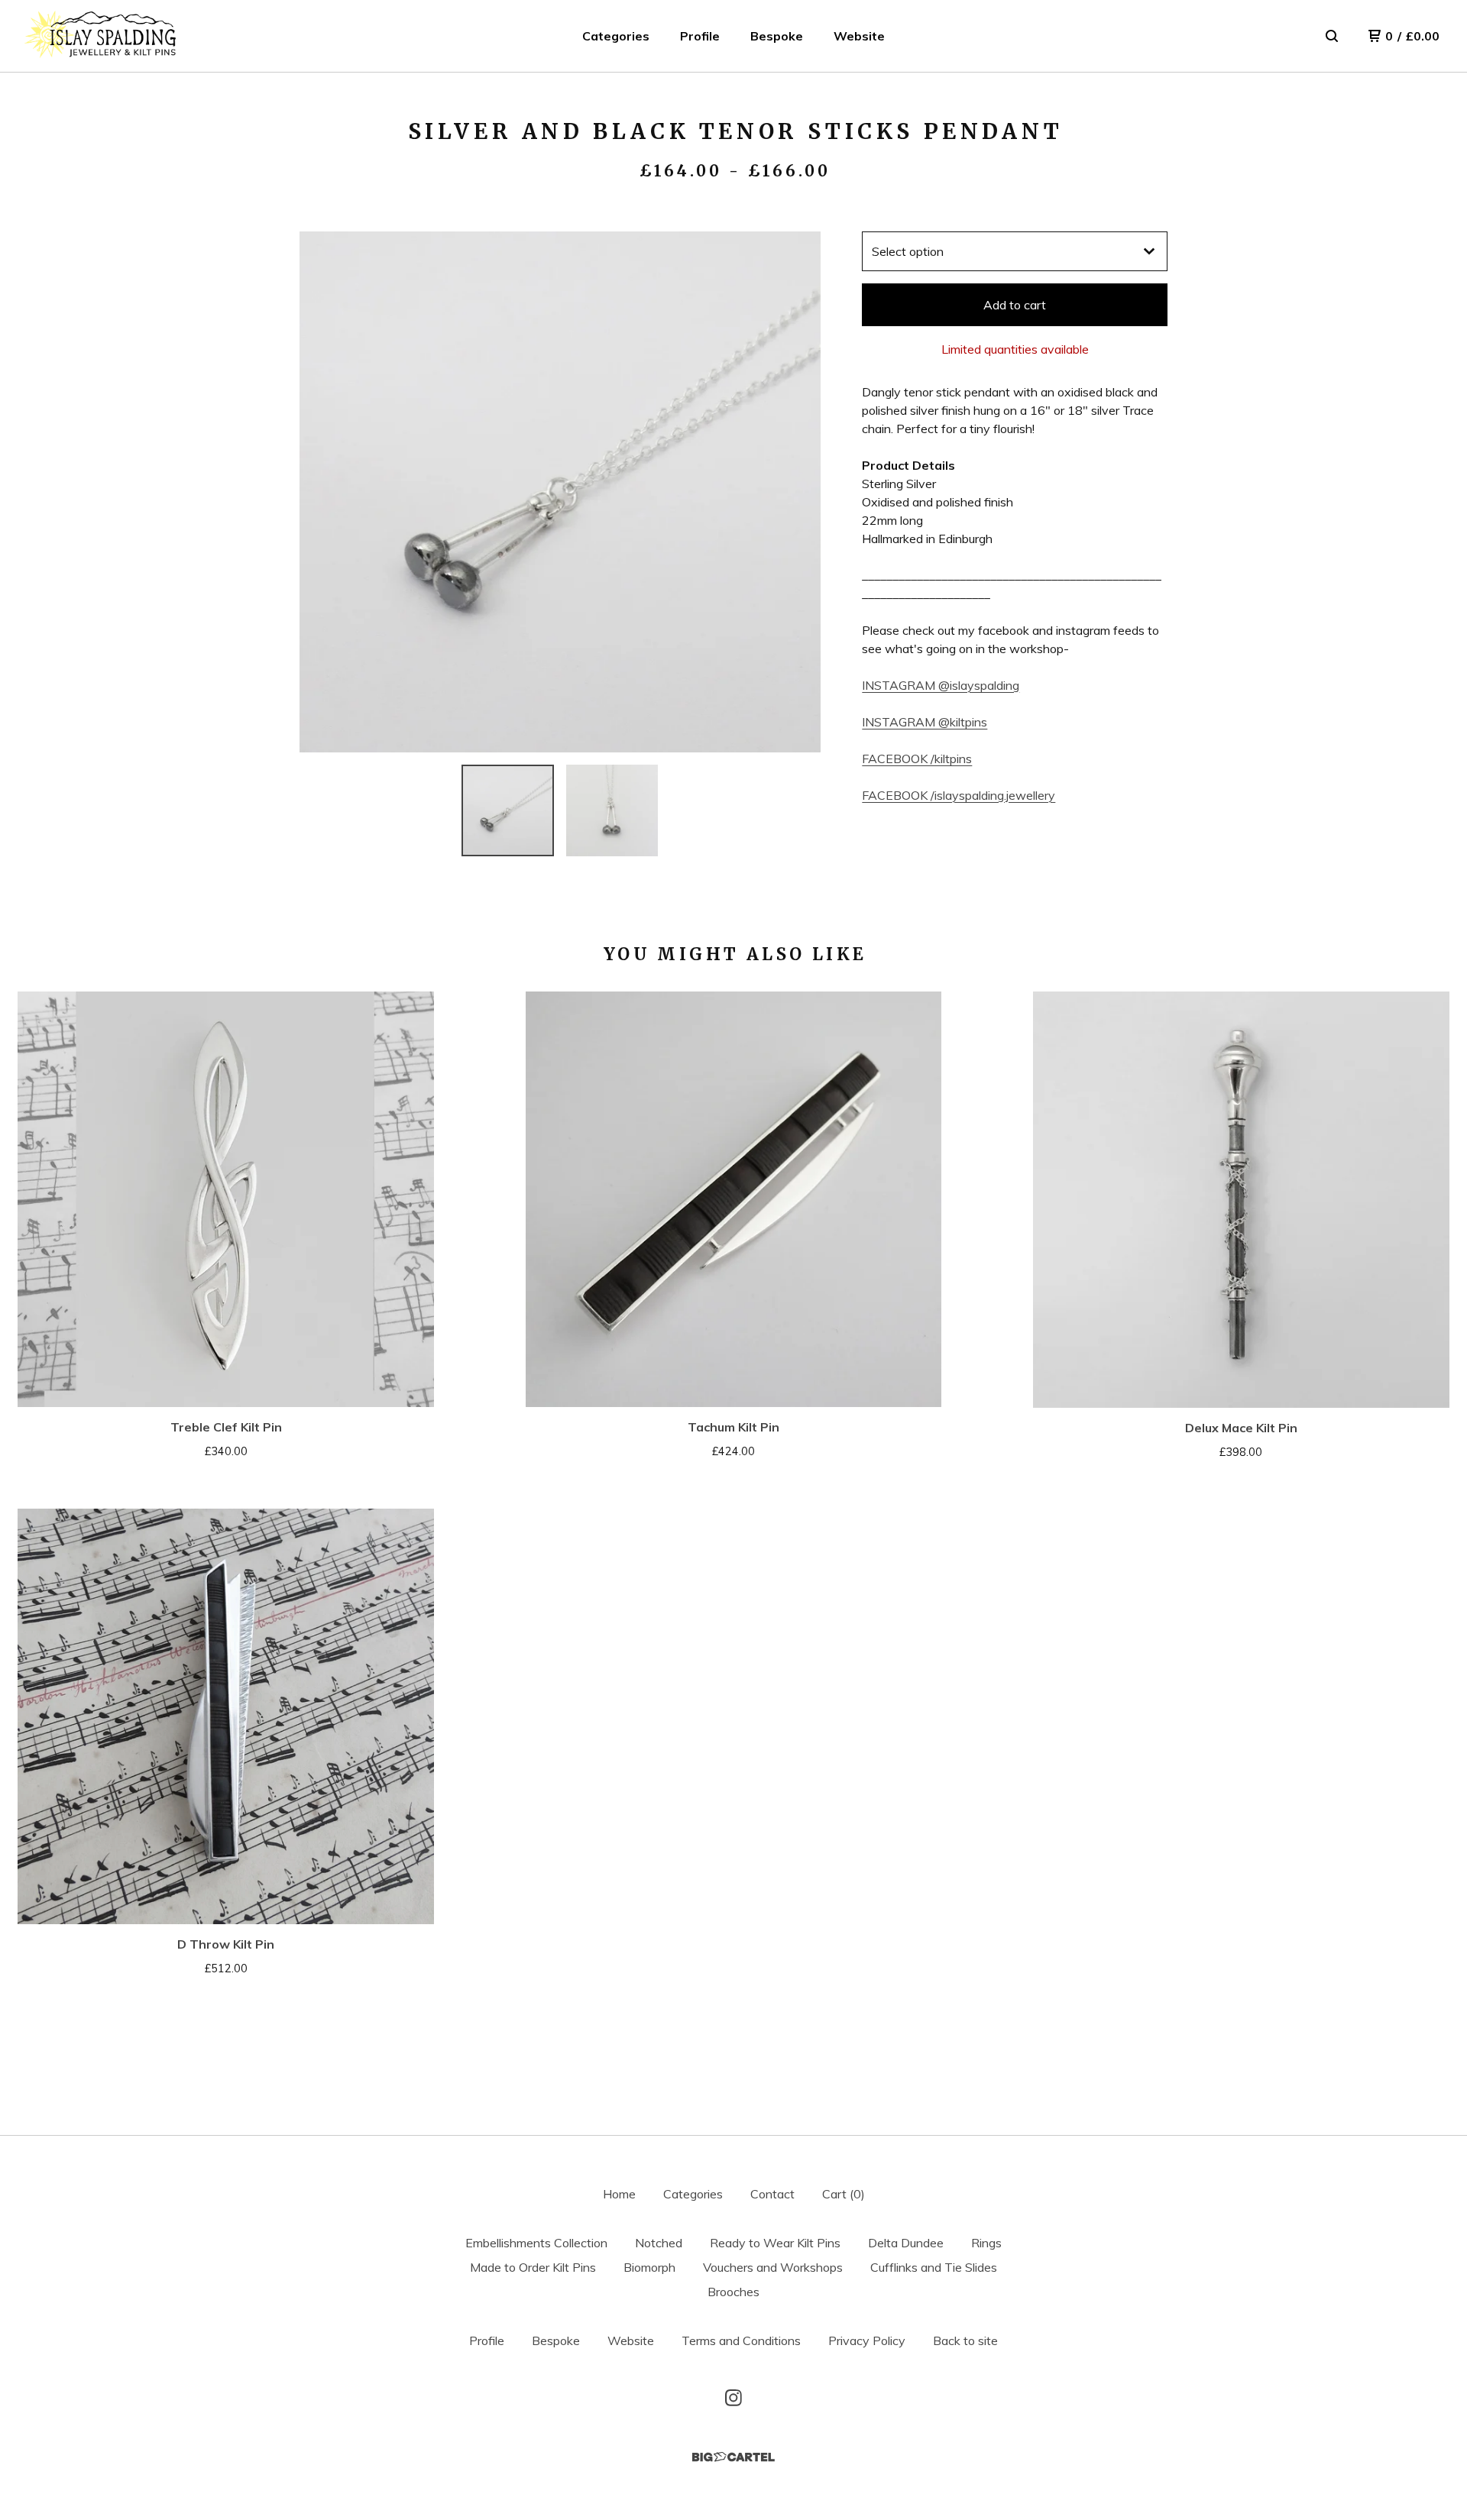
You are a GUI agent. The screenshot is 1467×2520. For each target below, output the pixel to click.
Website (859, 36)
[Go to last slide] (321, 492)
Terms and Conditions (741, 2340)
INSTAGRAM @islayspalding (941, 685)
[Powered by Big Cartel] (733, 2457)
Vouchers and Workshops (773, 2267)
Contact (772, 2194)
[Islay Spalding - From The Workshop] (101, 36)
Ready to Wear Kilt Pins (775, 2243)
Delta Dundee (906, 2243)
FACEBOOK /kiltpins (917, 759)
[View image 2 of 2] (612, 810)
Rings (986, 2243)
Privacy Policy (867, 2340)
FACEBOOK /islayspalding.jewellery (959, 795)
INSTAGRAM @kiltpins (925, 722)
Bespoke (777, 36)
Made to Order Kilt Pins (533, 2267)
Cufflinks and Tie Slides (934, 2267)
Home (619, 2194)
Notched (659, 2243)
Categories (616, 36)
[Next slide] (799, 492)
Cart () (844, 2194)
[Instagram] (733, 2398)
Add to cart (1015, 305)
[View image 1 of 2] (507, 810)
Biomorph (649, 2267)
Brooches (733, 2292)
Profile (700, 36)
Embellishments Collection (536, 2243)
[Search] (1332, 36)
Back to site (965, 2340)
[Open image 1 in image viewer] (560, 492)
